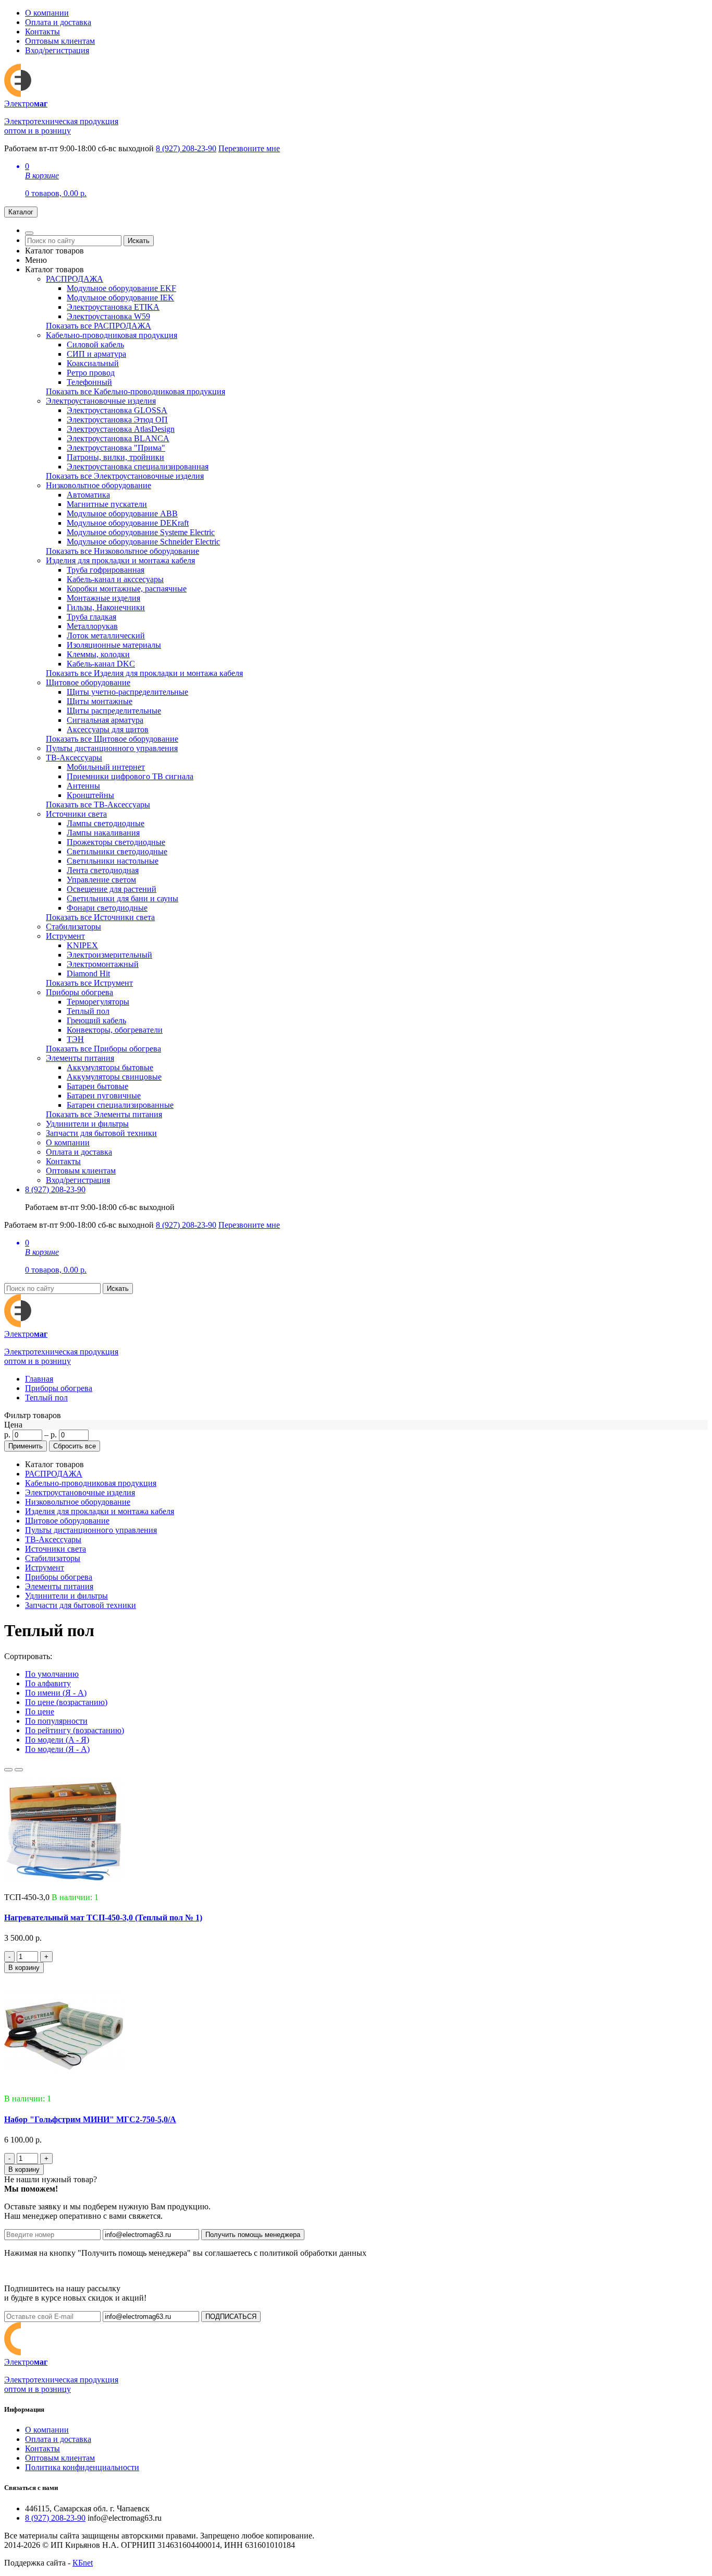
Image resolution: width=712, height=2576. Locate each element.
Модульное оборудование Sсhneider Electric (143, 542)
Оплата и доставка (58, 22)
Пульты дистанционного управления (112, 748)
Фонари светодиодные (107, 908)
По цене (40, 1712)
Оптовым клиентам (60, 41)
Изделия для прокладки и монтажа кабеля (120, 560)
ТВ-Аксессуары (74, 758)
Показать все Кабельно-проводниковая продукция (136, 391)
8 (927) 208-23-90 (186, 148)
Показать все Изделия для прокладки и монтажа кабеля (144, 673)
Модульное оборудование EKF (121, 288)
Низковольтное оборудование (99, 485)
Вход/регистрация (57, 50)
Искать (139, 241)
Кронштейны (90, 795)
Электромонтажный (103, 964)
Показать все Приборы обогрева (103, 1049)
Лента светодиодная (103, 870)
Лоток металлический (106, 636)
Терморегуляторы (98, 1002)
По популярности (56, 1721)
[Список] (8, 1770)
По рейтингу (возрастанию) (75, 1730)
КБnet (83, 2563)
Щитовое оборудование (88, 682)
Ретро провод (91, 373)
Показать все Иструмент (89, 983)
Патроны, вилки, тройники (115, 457)
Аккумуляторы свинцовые (114, 1077)
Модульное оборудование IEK (120, 298)
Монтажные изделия (103, 598)
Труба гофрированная (106, 570)
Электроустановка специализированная (138, 467)
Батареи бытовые (97, 1086)
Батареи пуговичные (104, 1096)
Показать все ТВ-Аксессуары (98, 805)
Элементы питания (80, 1058)
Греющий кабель (96, 1020)
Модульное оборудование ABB (122, 513)
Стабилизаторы (73, 927)
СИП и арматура (96, 354)
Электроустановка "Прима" (116, 448)
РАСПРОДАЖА (75, 279)
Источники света (76, 814)
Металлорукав (92, 626)
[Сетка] (19, 1770)
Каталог (21, 212)
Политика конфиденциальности (82, 2467)
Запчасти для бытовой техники (101, 1133)
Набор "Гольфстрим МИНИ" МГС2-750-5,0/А (90, 2119)
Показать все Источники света (100, 917)
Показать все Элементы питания (104, 1114)
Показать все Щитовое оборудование (112, 739)
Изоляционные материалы (114, 645)
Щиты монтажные (100, 701)
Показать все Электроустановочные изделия (125, 476)
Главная (39, 1379)
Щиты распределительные (114, 711)
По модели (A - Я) (57, 1740)
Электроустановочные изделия (101, 401)
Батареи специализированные (120, 1105)
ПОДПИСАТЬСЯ (231, 2317)
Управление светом (101, 880)
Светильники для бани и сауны (122, 898)
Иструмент (65, 936)
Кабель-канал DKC (101, 664)
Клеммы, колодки (98, 654)
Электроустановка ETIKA (113, 307)
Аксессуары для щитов (108, 729)
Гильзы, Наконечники (106, 607)
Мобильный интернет (106, 767)
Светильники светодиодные (117, 851)
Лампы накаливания (103, 833)
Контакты (42, 32)
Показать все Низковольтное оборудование (122, 551)
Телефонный (89, 382)
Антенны (83, 786)
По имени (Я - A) (56, 1693)
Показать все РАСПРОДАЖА (99, 326)
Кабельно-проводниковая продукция (112, 335)
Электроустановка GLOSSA (117, 410)
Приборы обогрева (79, 992)
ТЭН (75, 1039)
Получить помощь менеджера (253, 2235)
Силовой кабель (95, 344)
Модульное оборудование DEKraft (128, 523)
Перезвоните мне (249, 148)
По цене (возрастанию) (66, 1702)
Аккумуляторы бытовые (110, 1067)
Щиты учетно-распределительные (127, 692)
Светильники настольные (113, 861)
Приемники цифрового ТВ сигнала (130, 776)
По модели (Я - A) (57, 1749)
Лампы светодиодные (106, 823)
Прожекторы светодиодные (116, 842)
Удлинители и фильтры (87, 1124)
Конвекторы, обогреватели (115, 1030)
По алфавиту (48, 1683)
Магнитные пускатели (107, 504)
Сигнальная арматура (105, 720)
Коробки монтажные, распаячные (127, 589)
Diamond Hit (88, 973)
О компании (47, 13)
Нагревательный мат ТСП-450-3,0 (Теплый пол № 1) (103, 1918)
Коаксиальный (93, 363)
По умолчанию (52, 1674)
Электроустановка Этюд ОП (117, 420)
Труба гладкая (91, 617)
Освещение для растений (112, 889)
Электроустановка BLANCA (118, 438)
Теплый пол (88, 1011)
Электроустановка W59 (108, 316)
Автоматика (88, 495)
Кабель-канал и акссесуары (115, 579)
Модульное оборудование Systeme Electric (141, 532)
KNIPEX (82, 945)
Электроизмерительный (109, 955)
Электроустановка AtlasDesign (121, 429)
